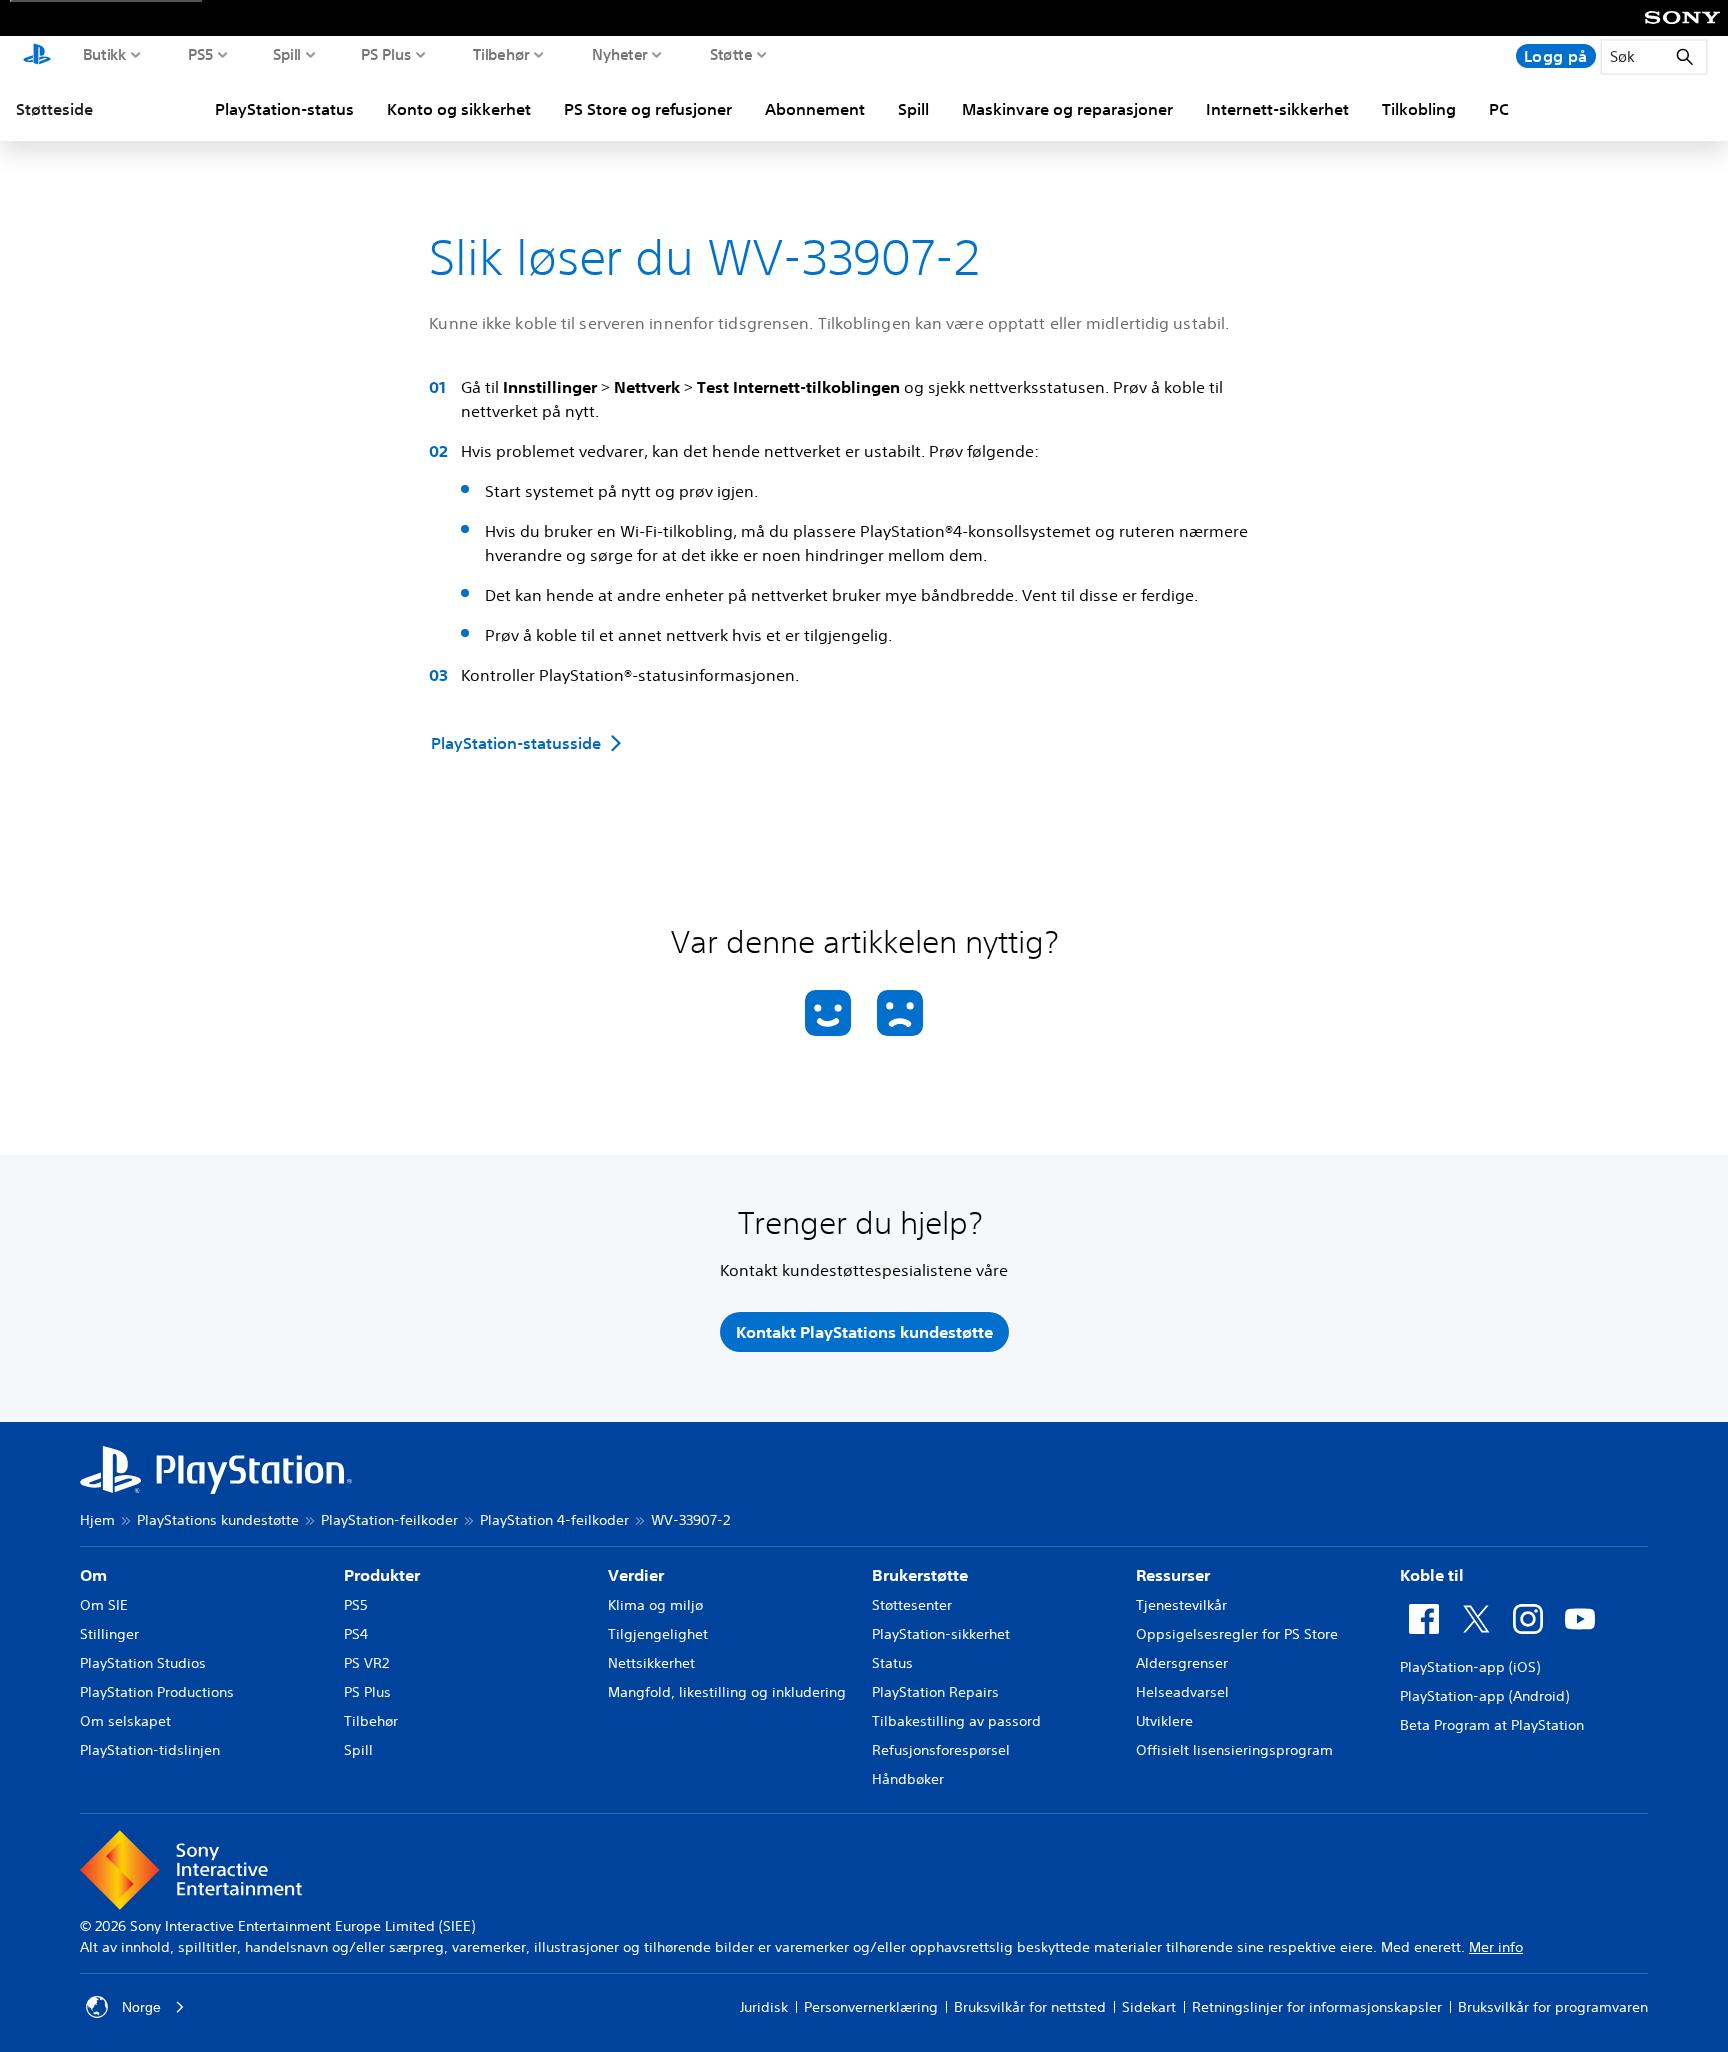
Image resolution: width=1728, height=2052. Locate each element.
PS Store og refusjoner (648, 109)
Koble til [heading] (1432, 1575)
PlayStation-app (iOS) (1470, 1667)
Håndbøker (908, 1779)
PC (1499, 109)
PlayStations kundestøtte (218, 1520)
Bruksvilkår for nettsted (1030, 2007)
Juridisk (764, 2007)
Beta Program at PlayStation (1492, 1725)
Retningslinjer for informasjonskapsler (1317, 2007)
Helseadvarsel (1182, 1692)
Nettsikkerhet (651, 1663)
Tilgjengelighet (658, 1634)
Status (892, 1663)
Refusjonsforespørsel (941, 1750)
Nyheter (620, 54)
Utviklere (1164, 1721)
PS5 (201, 54)
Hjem (97, 1520)
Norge (141, 2007)
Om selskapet (125, 1721)
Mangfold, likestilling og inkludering (727, 1692)
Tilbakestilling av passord (956, 1721)
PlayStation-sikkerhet (941, 1634)
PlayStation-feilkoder (389, 1520)
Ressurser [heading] (1173, 1575)
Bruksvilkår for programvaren (1553, 2007)
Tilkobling (1419, 109)
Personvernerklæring (871, 2007)
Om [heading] (93, 1575)
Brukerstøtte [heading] (920, 1575)
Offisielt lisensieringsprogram (1234, 1750)
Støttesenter (912, 1605)
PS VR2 (366, 1663)
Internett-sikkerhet (1277, 109)
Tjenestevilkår (1181, 1605)
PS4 (356, 1634)
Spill (287, 54)
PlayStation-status (284, 109)
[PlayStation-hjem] (37, 56)
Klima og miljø (655, 1605)
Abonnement (815, 109)
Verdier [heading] (636, 1575)
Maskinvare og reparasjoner (1067, 109)
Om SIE (104, 1605)
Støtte (731, 54)
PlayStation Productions (157, 1692)
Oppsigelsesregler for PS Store (1237, 1634)
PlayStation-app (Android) (1484, 1696)
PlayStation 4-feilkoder (554, 1520)
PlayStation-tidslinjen (150, 1750)
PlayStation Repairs (935, 1692)
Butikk (105, 54)
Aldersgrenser (1182, 1663)
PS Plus (386, 54)
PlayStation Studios (143, 1663)
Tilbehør (501, 54)
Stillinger (109, 1634)
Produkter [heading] (382, 1575)
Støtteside (54, 109)
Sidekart (1149, 2007)
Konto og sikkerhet (459, 109)
